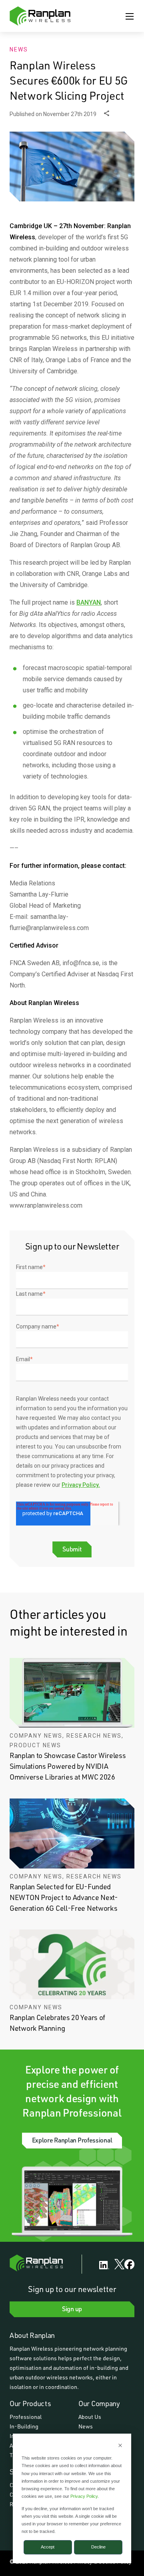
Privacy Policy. (81, 1485)
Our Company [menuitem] (99, 2403)
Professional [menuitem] (26, 2417)
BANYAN (89, 602)
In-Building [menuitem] (24, 2426)
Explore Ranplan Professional (72, 2140)
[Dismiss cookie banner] (120, 2446)
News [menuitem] (86, 2426)
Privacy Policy (84, 2496)
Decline (98, 2547)
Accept (48, 2547)
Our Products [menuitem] (30, 2403)
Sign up (72, 2309)
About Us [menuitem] (90, 2417)
